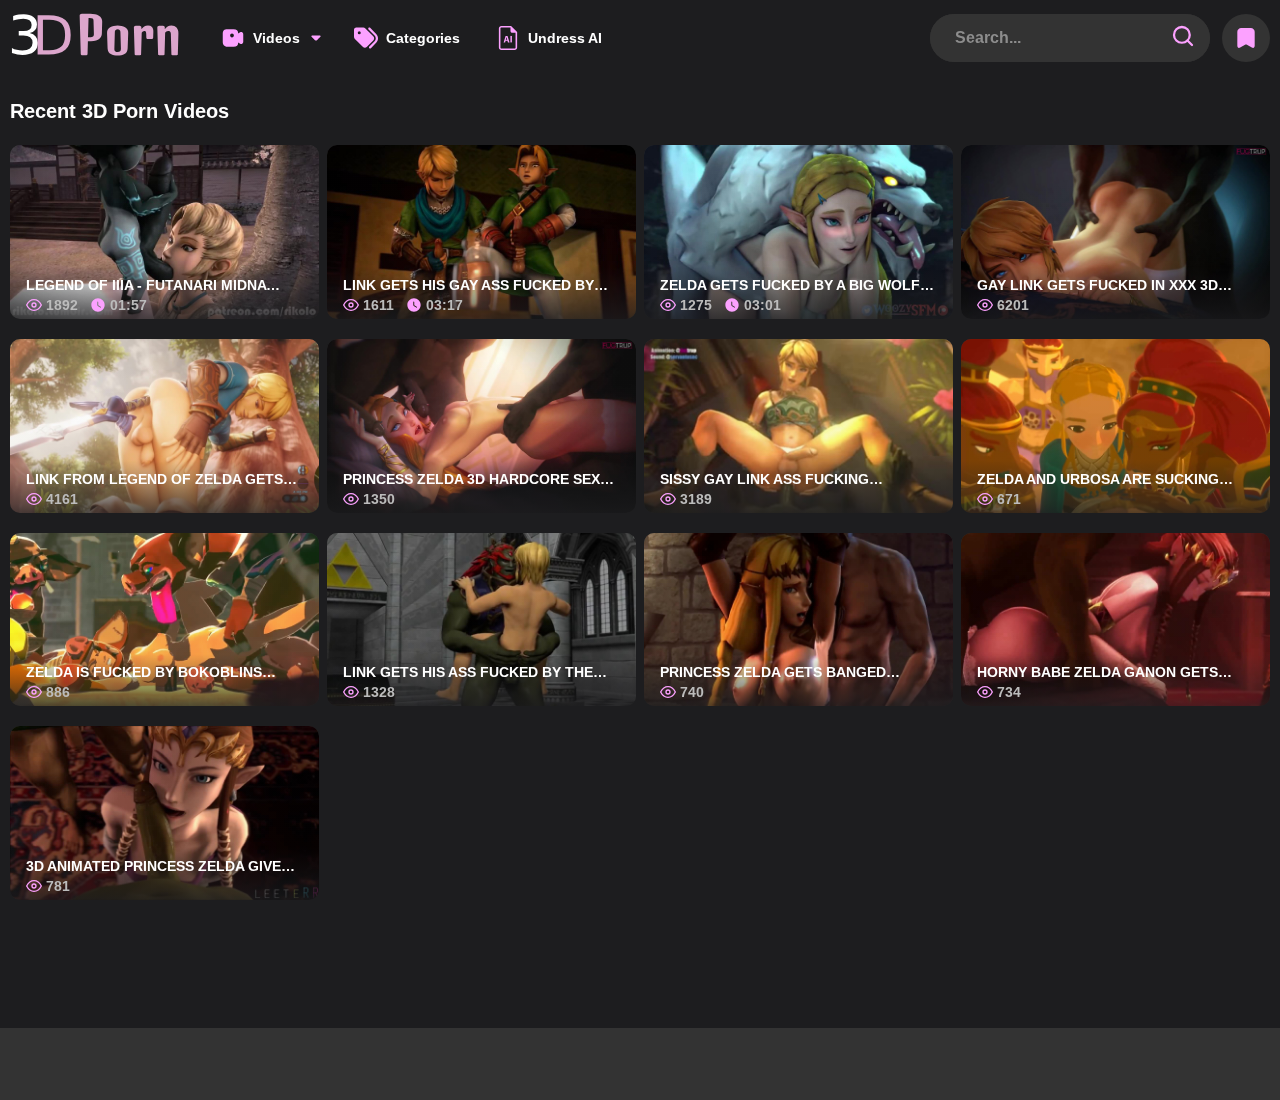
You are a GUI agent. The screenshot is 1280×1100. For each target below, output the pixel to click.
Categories (423, 38)
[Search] (1183, 37)
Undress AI (565, 38)
